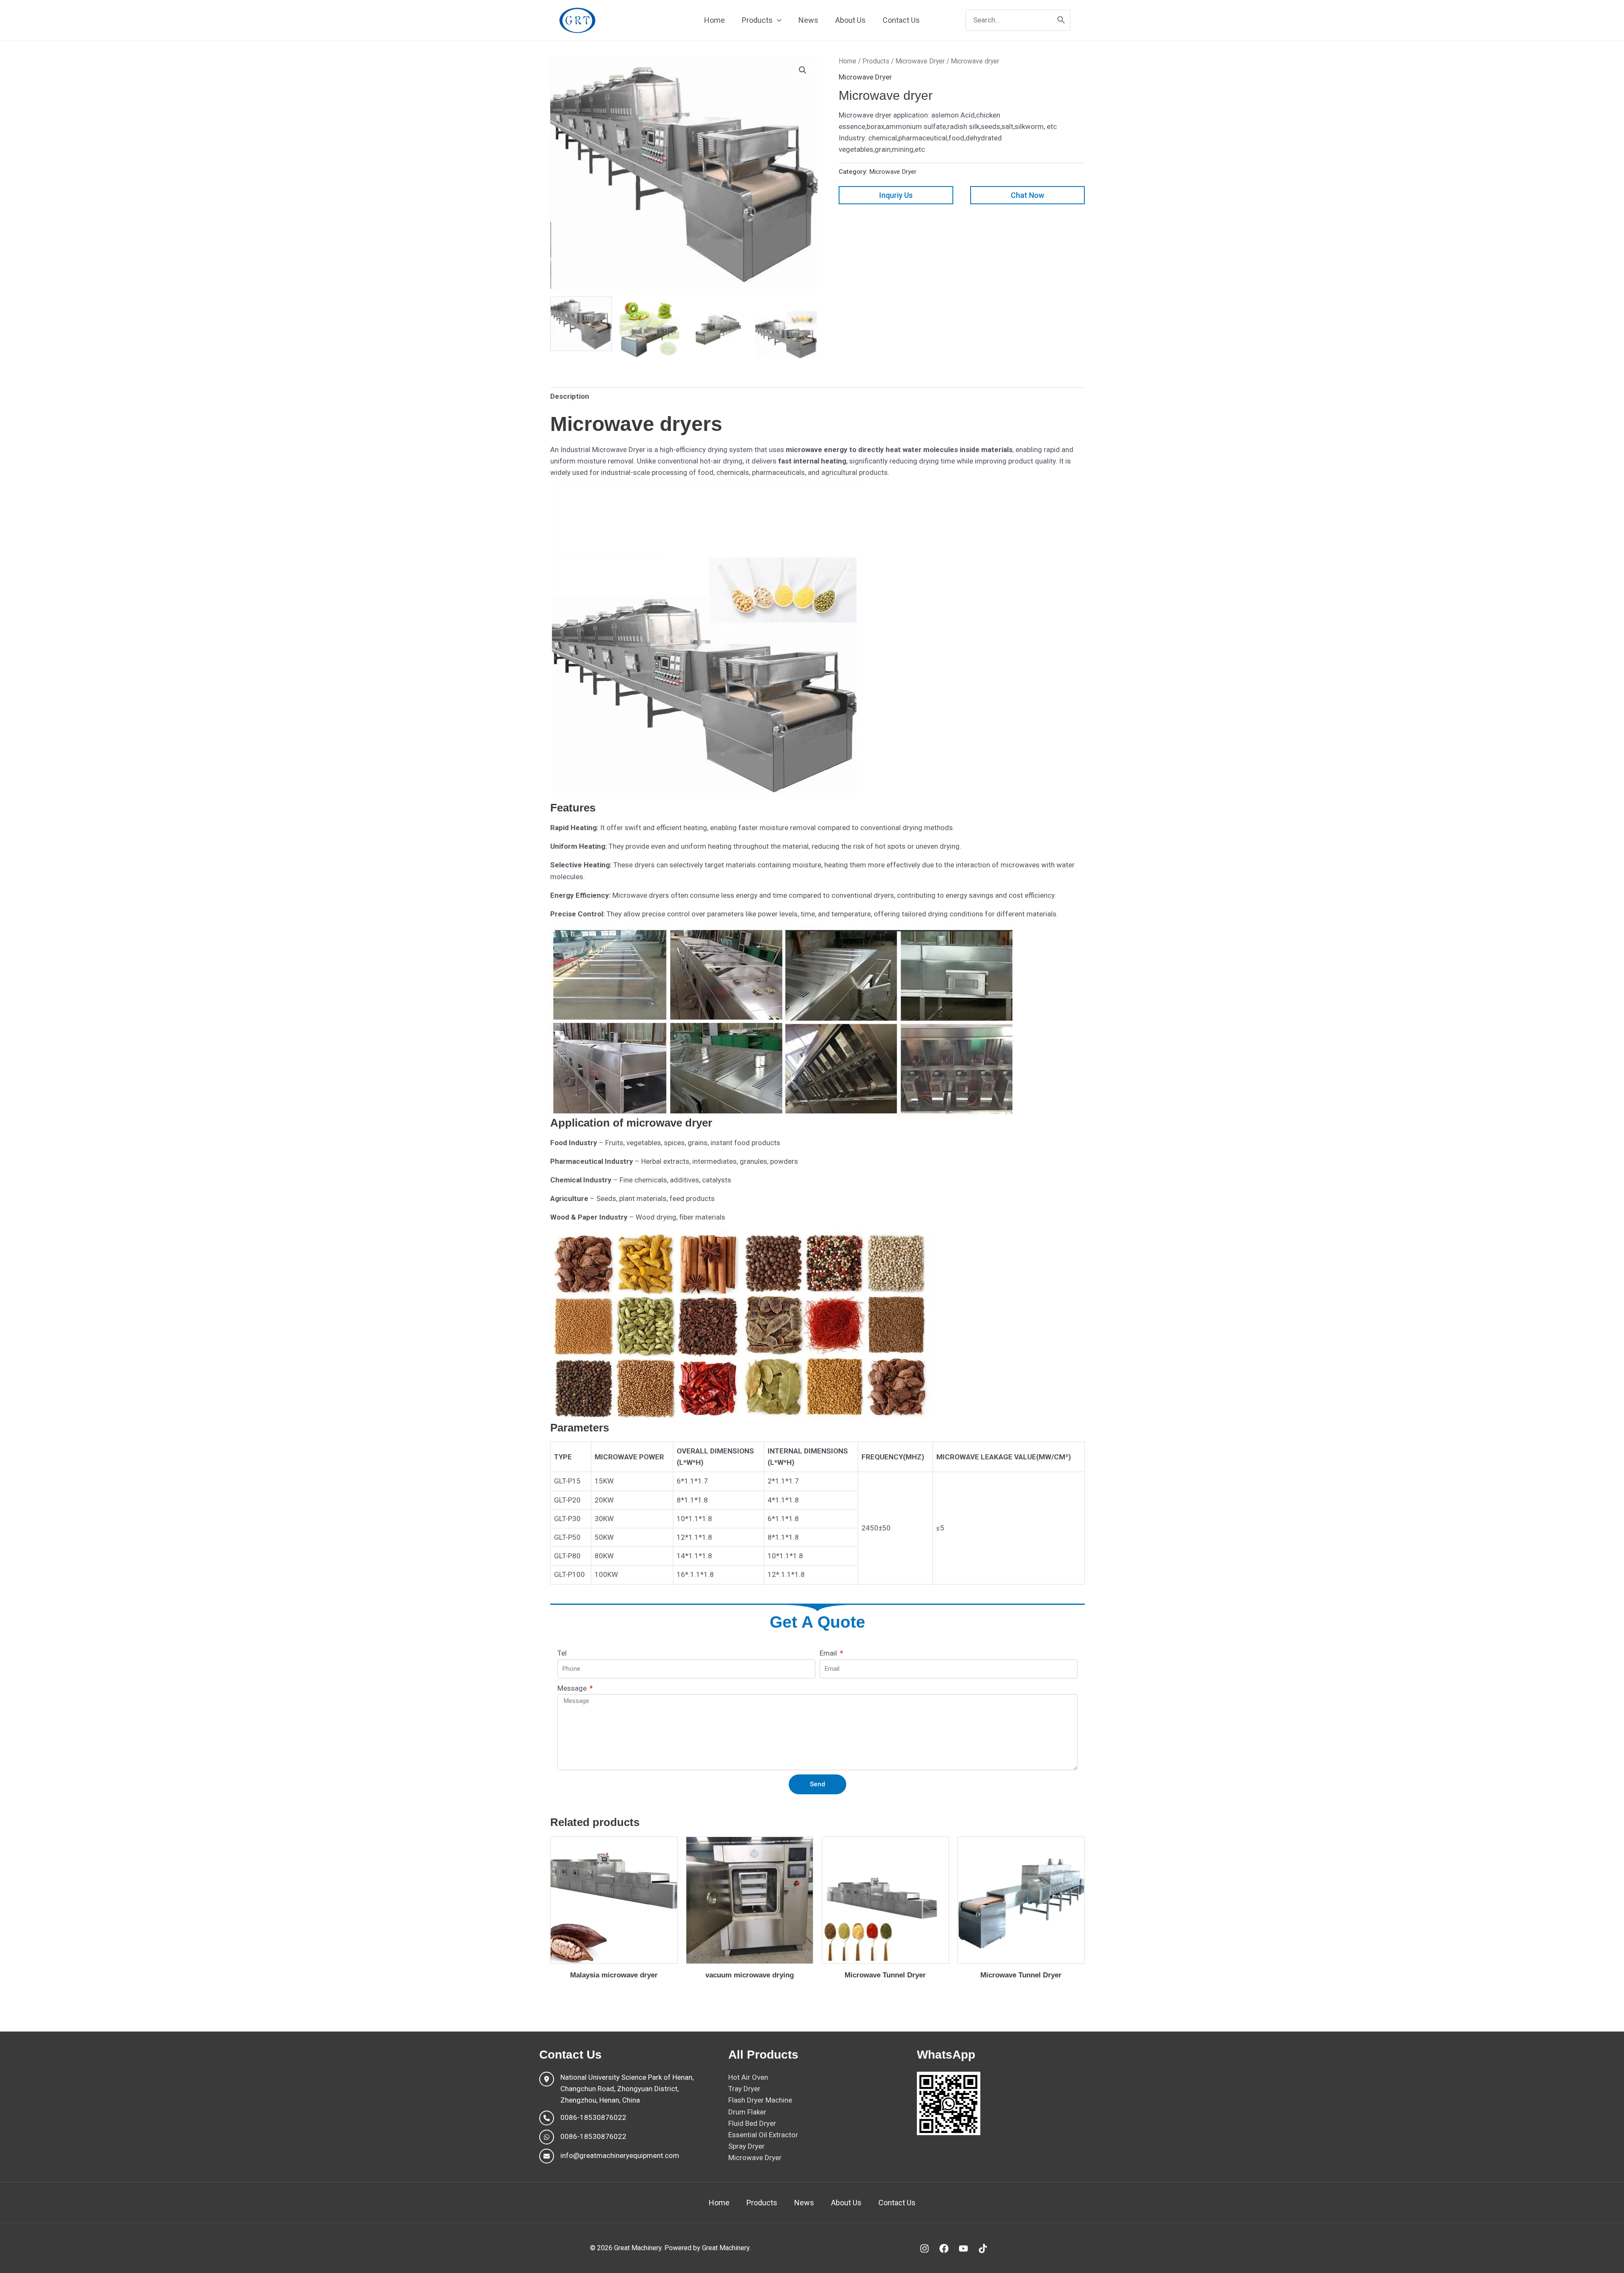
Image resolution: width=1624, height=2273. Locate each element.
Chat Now (1027, 195)
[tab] (570, 397)
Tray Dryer (744, 2089)
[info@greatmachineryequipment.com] (609, 2156)
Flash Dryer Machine (760, 2100)
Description (570, 396)
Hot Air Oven (748, 2077)
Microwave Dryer (920, 61)
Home (848, 61)
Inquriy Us (896, 195)
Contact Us (897, 2203)
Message (573, 1688)
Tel (562, 1653)
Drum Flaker (747, 2112)
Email (829, 1653)
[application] (777, 20)
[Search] (1062, 20)
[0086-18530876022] (583, 2118)
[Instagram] (924, 2248)
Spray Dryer (746, 2146)
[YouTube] (963, 2248)
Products (876, 61)
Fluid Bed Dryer (752, 2123)
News (804, 2203)
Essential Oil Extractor (763, 2135)
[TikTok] (983, 2248)
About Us (846, 2203)
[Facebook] (944, 2248)
